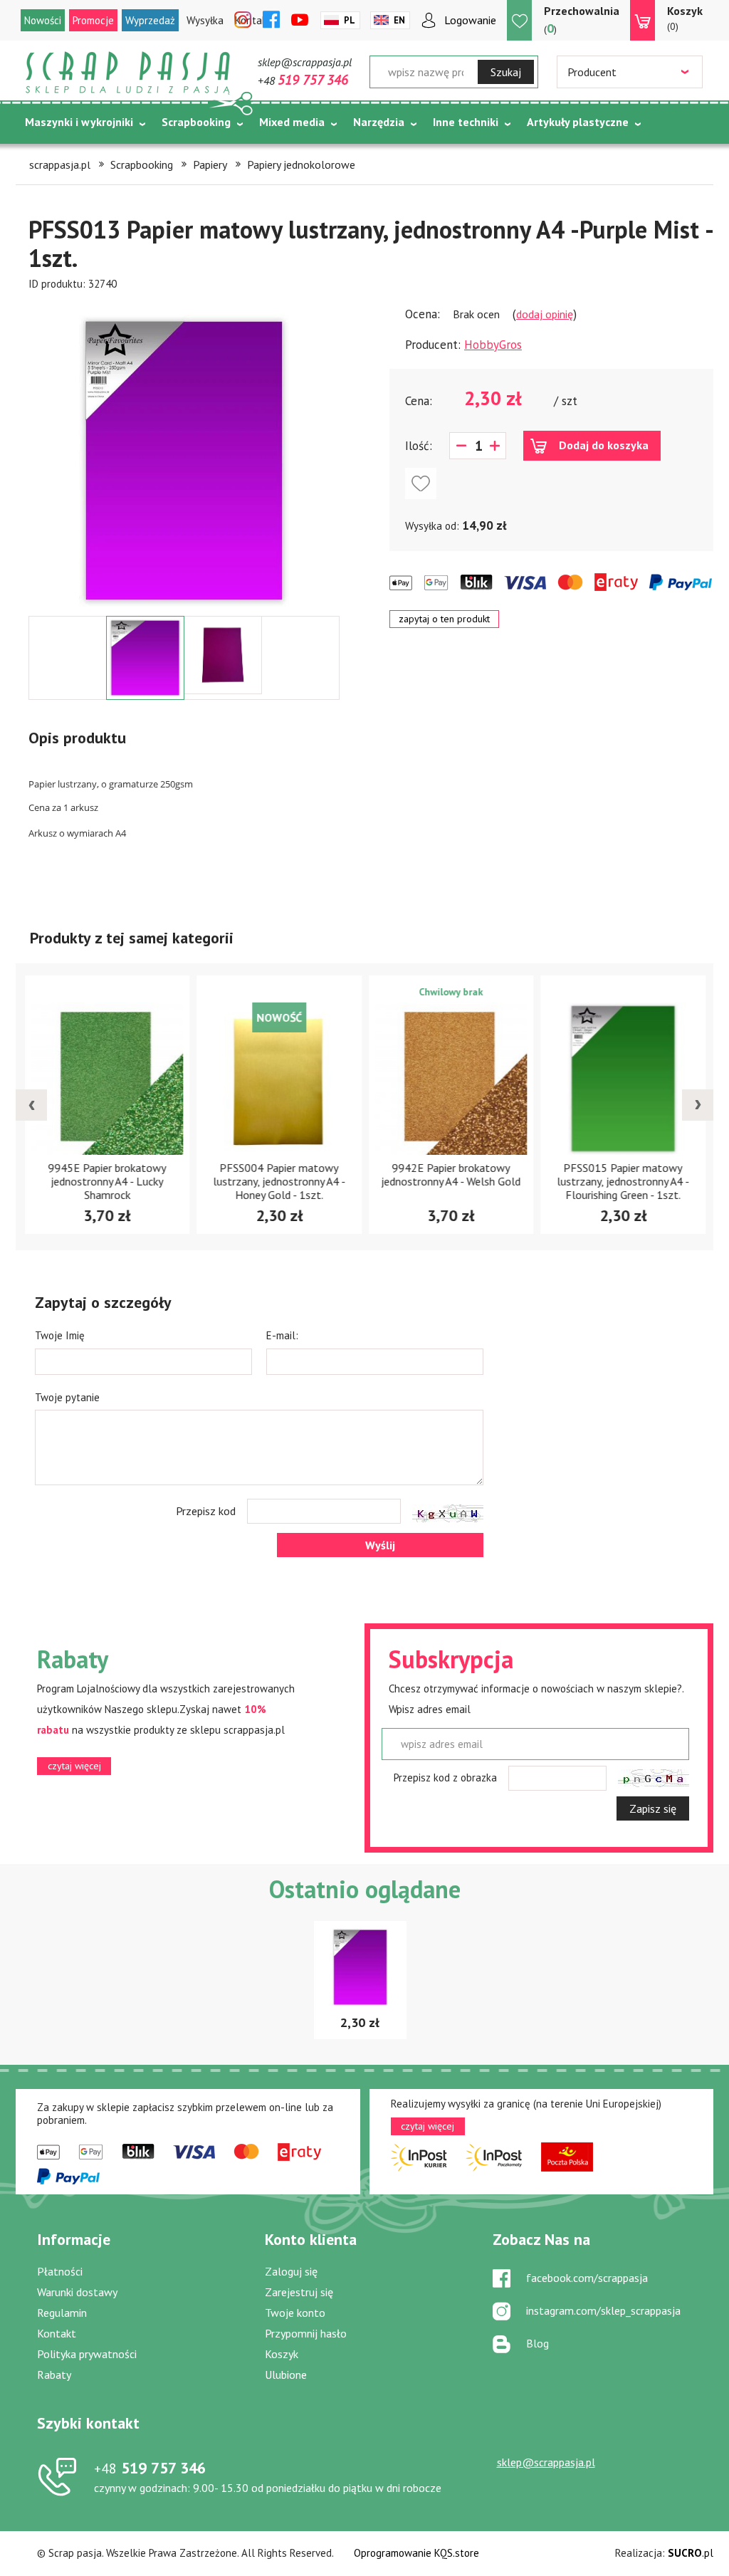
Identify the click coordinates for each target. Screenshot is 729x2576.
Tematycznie (59, 157)
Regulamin (62, 2313)
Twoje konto (295, 2313)
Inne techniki (466, 122)
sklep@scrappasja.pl (305, 62)
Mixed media (292, 122)
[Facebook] (271, 21)
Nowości (43, 20)
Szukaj (506, 72)
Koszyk (282, 2354)
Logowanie (470, 20)
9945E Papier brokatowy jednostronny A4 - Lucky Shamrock (107, 1181)
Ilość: (419, 446)
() (582, 20)
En (399, 20)
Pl (350, 20)
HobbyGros (493, 345)
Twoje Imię (60, 1335)
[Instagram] (243, 21)
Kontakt (57, 2333)
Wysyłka (205, 20)
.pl (691, 2553)
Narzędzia (379, 122)
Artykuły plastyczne (578, 122)
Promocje (93, 20)
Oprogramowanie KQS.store (416, 2553)
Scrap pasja (128, 73)
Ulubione (286, 2375)
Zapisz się (653, 1808)
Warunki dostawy (77, 2292)
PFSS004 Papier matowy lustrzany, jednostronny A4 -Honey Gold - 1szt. (279, 1181)
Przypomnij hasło (306, 2333)
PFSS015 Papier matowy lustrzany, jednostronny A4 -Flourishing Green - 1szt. (623, 1181)
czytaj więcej (74, 1766)
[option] (184, 454)
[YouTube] (300, 21)
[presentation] (31, 1105)
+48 (303, 80)
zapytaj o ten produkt (444, 619)
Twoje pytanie (67, 1397)
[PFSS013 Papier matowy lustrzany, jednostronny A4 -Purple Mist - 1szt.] (184, 461)
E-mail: (282, 1335)
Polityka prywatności (87, 2354)
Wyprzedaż (150, 20)
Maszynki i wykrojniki (79, 122)
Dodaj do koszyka (604, 445)
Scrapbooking (196, 122)
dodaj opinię (545, 314)
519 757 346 (150, 2468)
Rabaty (54, 2375)
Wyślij (380, 1545)
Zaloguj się (291, 2271)
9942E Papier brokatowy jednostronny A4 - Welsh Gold (451, 1174)
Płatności (60, 2271)
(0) (685, 18)
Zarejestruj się (299, 2292)
